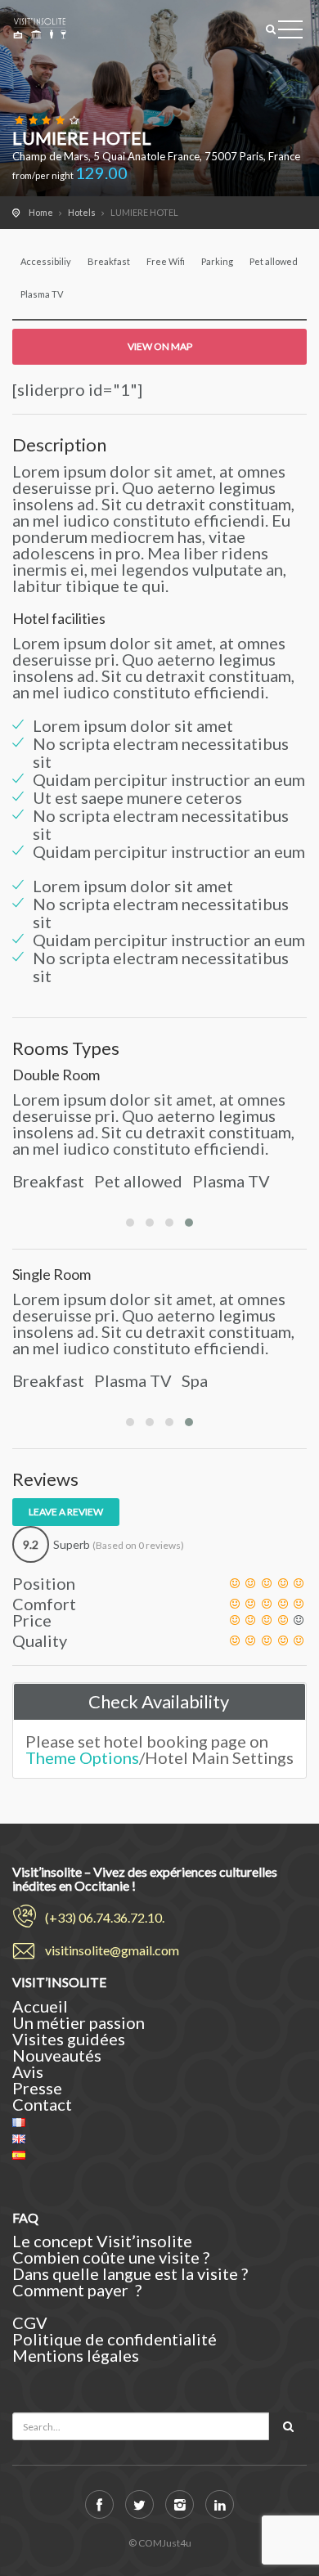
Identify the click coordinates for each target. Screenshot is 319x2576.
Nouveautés (57, 2055)
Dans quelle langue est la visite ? (132, 2273)
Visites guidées (69, 2039)
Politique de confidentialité (115, 2339)
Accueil (40, 2006)
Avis (28, 2071)
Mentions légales (76, 2355)
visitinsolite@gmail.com (112, 1950)
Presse (37, 2088)
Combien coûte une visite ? (112, 2257)
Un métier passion (79, 2022)
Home (41, 212)
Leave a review (66, 1512)
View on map (160, 346)
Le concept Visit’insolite (102, 2241)
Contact (42, 2104)
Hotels (82, 212)
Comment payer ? (79, 2290)
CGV (30, 2322)
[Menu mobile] (290, 33)
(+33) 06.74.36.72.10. (105, 1917)
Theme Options (82, 1757)
